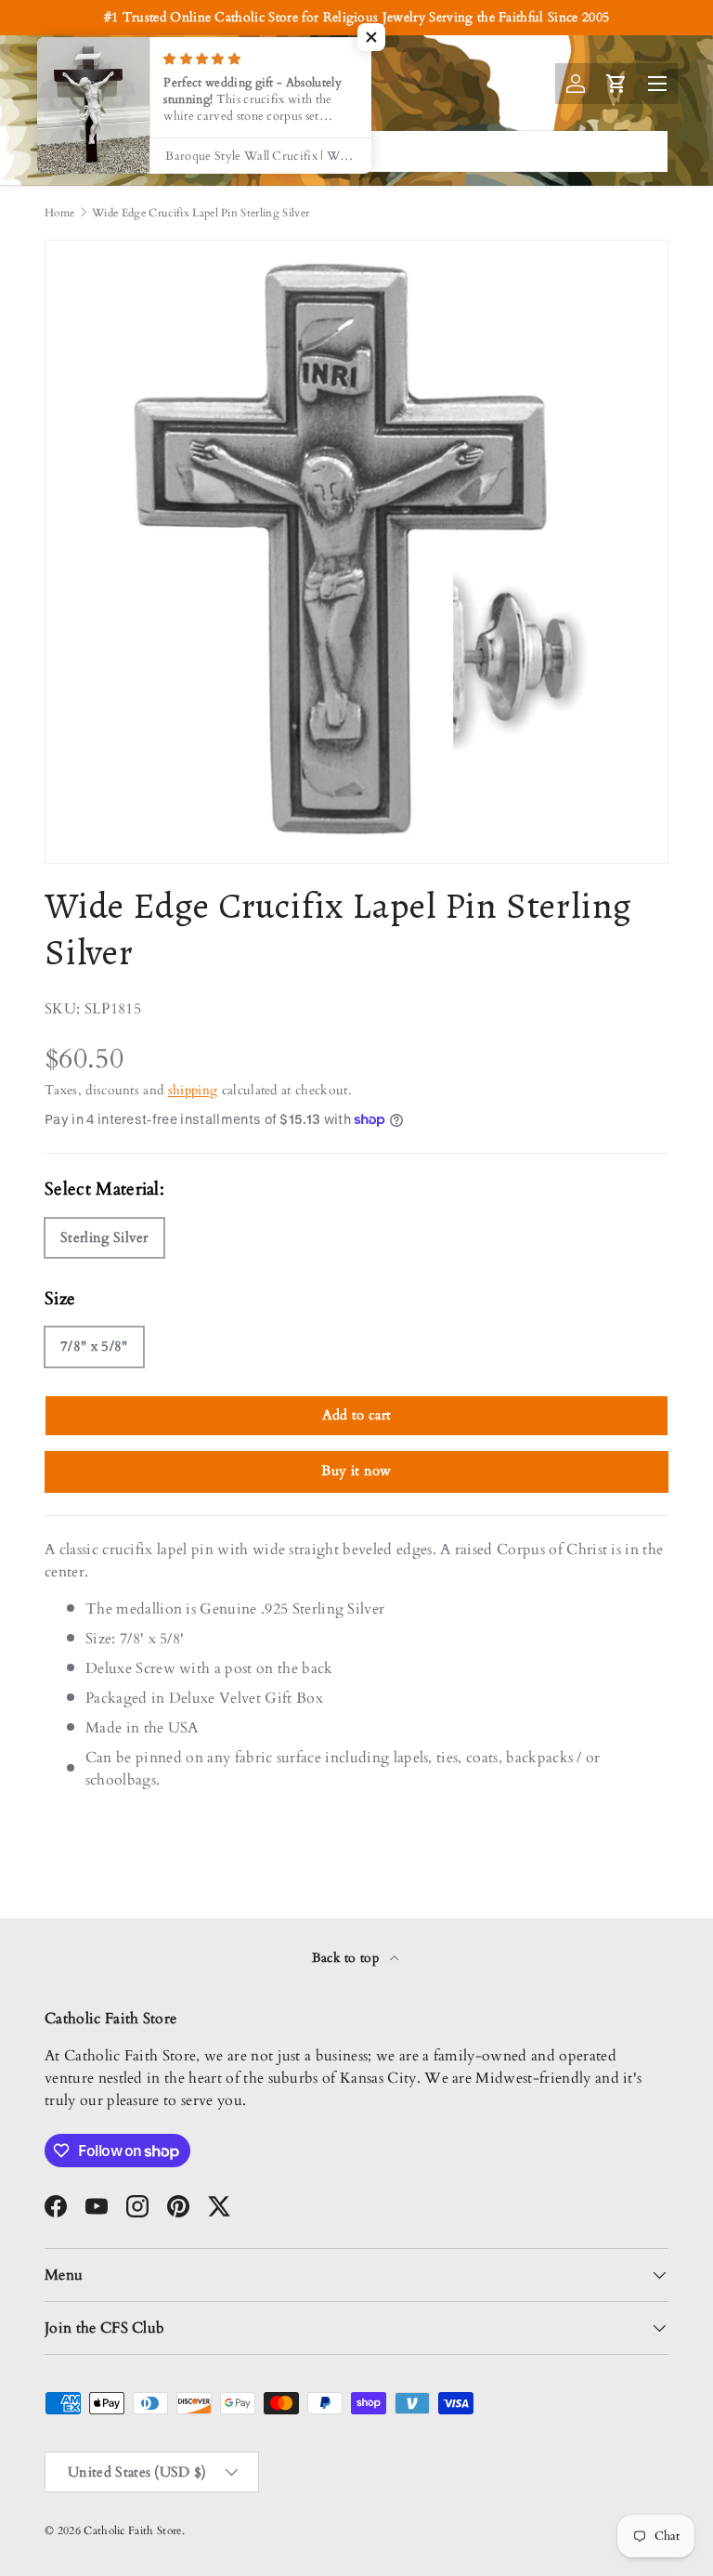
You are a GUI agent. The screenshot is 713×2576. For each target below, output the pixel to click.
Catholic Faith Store (132, 2530)
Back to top (348, 1958)
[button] (371, 37)
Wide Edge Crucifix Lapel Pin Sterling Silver (201, 213)
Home (59, 213)
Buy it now (356, 1471)
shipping (193, 1090)
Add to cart (357, 1415)
